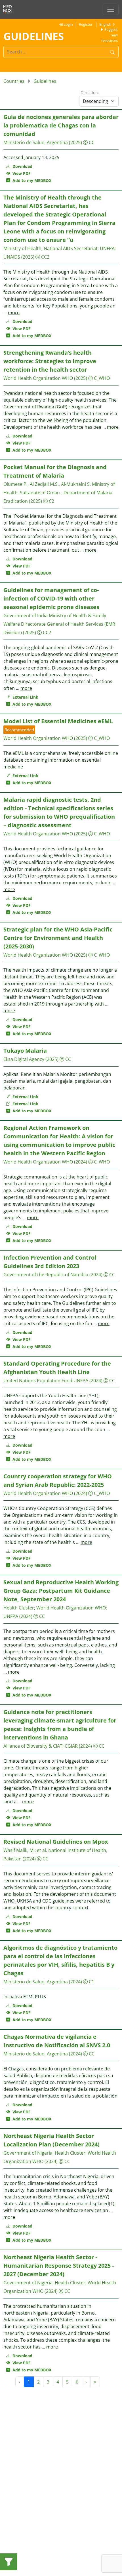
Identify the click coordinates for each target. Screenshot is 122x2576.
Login (68, 24)
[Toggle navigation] (111, 9)
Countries (14, 81)
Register (86, 24)
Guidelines (45, 81)
